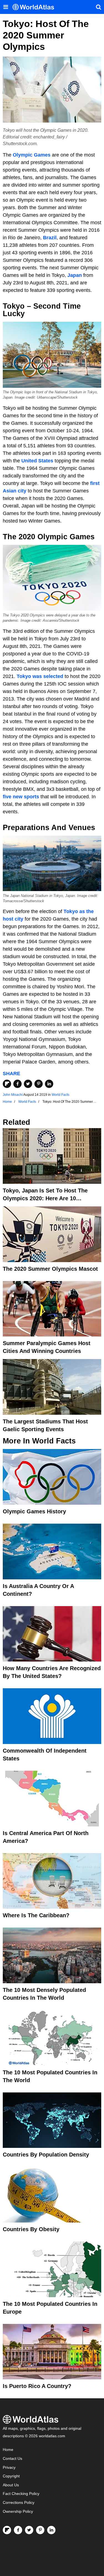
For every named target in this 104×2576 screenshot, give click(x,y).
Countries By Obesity (31, 2229)
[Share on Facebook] (17, 1084)
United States (37, 461)
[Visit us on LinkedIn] (51, 2530)
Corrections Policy (19, 2503)
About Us (11, 2485)
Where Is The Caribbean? (36, 1915)
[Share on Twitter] (28, 1084)
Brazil (50, 238)
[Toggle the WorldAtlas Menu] (6, 7)
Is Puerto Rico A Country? (37, 2386)
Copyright (11, 2476)
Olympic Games (32, 155)
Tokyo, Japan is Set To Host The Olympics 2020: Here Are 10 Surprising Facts (45, 1198)
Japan (75, 275)
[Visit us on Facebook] (18, 2530)
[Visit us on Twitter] (29, 2530)
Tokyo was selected (40, 676)
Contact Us (12, 2459)
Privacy (9, 2468)
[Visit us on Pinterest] (40, 2530)
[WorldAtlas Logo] (35, 7)
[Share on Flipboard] (7, 1084)
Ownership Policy (18, 2512)
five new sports (21, 797)
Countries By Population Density (46, 2155)
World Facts (60, 1095)
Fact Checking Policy (21, 2494)
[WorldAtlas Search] (98, 7)
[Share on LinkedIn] (49, 1084)
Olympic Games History (34, 1511)
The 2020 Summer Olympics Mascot (50, 1269)
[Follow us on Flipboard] (7, 2530)
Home (8, 2450)
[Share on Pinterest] (39, 1084)
